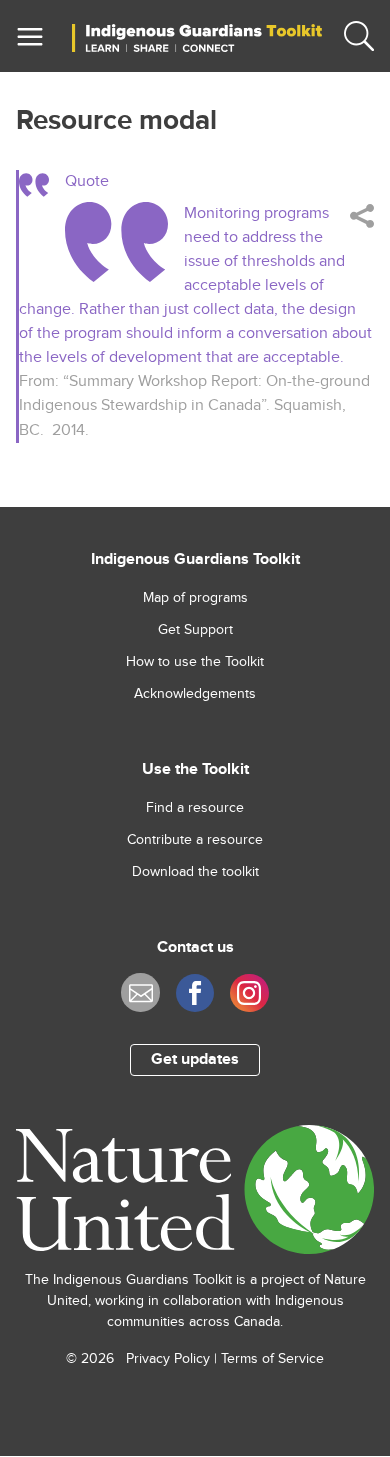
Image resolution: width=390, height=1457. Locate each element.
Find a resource (195, 808)
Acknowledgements (195, 694)
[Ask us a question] (140, 992)
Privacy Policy (168, 1359)
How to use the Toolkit (195, 662)
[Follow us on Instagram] (249, 993)
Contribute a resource (195, 840)
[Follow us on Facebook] (195, 993)
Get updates (195, 1059)
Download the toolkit (195, 872)
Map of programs (195, 598)
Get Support (195, 630)
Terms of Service (272, 1359)
